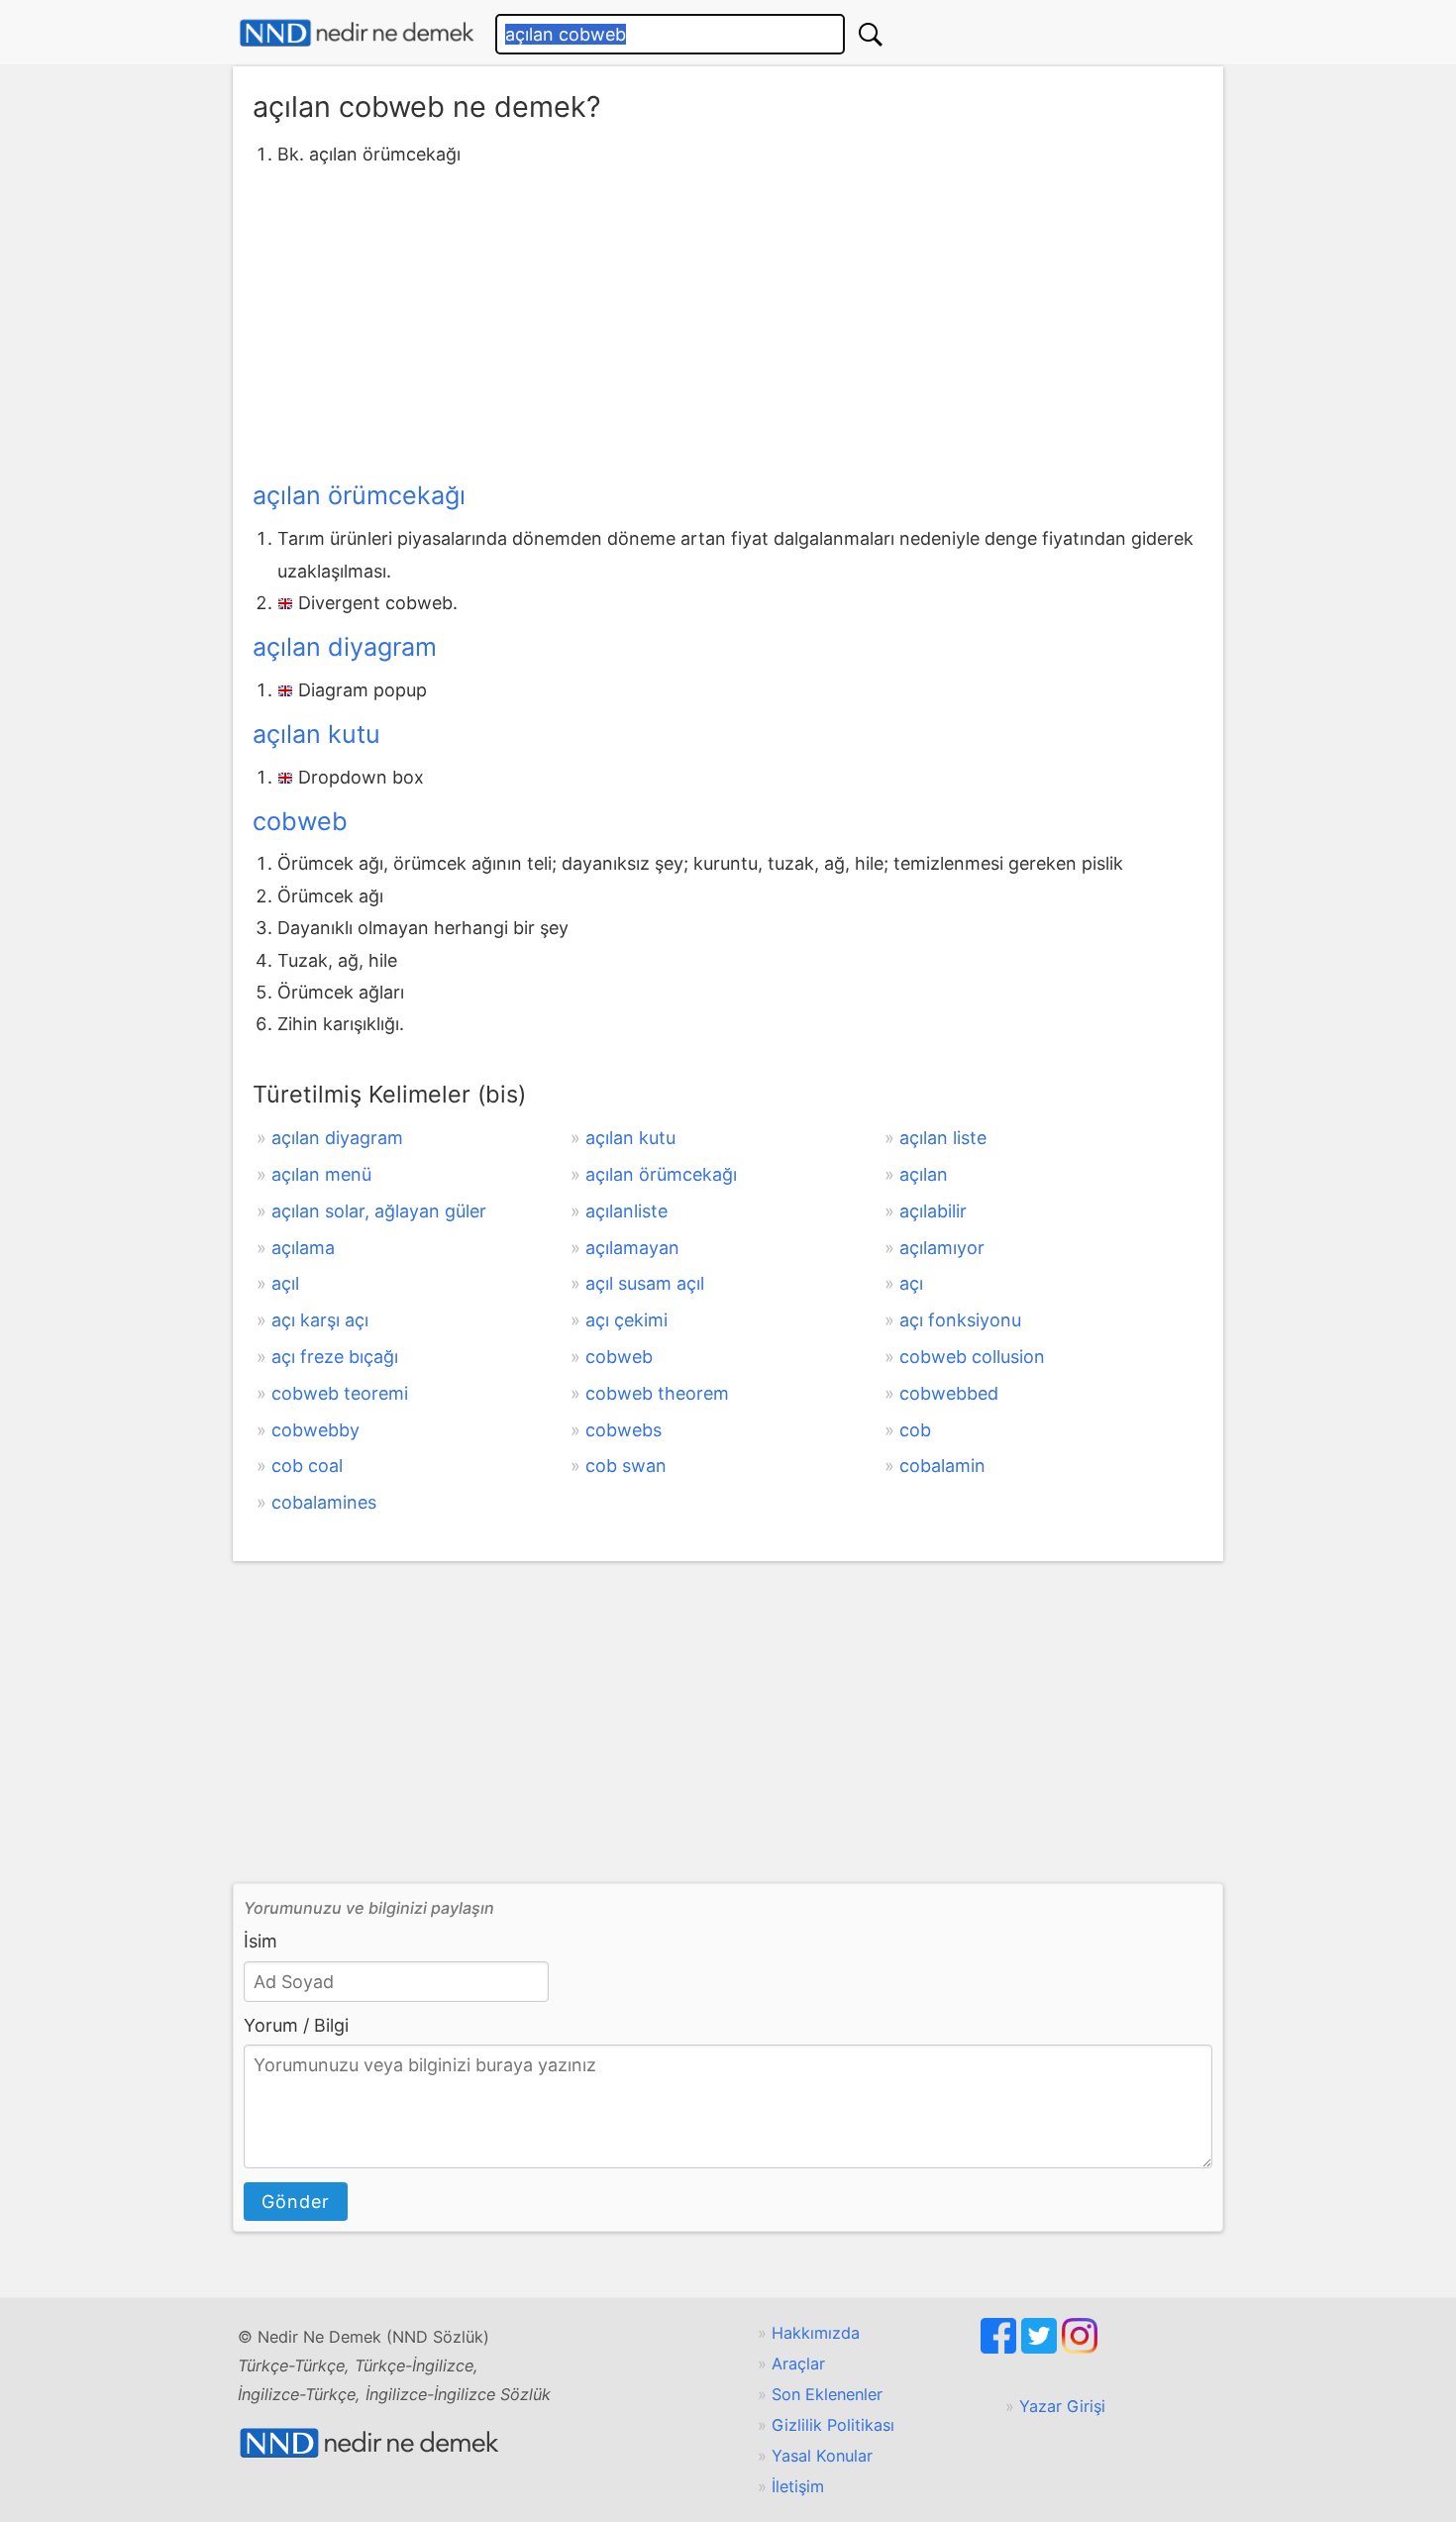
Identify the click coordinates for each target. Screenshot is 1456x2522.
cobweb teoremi (340, 1393)
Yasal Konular (822, 2456)
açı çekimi (626, 1320)
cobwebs (624, 1430)
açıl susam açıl (645, 1283)
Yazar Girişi (1062, 2406)
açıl (285, 1283)
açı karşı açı (320, 1320)
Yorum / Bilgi (296, 2025)
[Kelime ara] (871, 34)
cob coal (307, 1466)
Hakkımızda (816, 2333)
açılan (924, 1174)
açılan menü (321, 1174)
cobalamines (324, 1502)
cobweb (300, 821)
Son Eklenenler (827, 2394)
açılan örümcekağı (359, 495)
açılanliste (626, 1211)
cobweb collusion (972, 1357)
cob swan (626, 1466)
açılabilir (933, 1211)
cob (915, 1430)
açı (911, 1283)
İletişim (798, 2486)
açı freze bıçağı (335, 1357)
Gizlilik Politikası (833, 2425)
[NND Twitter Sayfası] (1041, 2348)
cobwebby (315, 1430)
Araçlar (798, 2364)
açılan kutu (316, 734)
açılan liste (943, 1138)
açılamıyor (942, 1248)
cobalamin (942, 1466)
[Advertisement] (728, 320)
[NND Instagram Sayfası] (1080, 2348)
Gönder (296, 2202)
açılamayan (632, 1248)
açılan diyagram (345, 647)
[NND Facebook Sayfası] (1001, 2348)
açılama (303, 1248)
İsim (260, 1941)
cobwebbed (949, 1393)
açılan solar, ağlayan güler (379, 1211)
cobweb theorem (657, 1393)
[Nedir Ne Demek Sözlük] (357, 33)
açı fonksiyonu (960, 1320)
